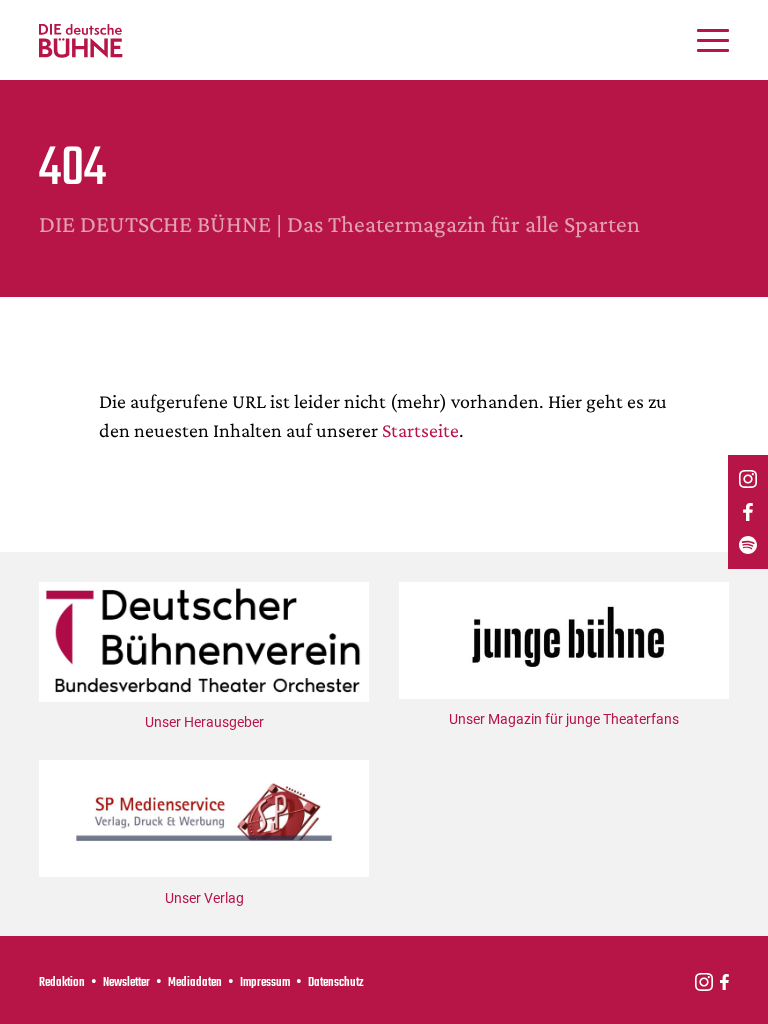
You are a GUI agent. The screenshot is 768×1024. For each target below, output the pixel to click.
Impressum (265, 983)
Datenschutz (336, 983)
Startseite (420, 430)
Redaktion (62, 983)
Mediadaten (195, 983)
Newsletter (126, 983)
